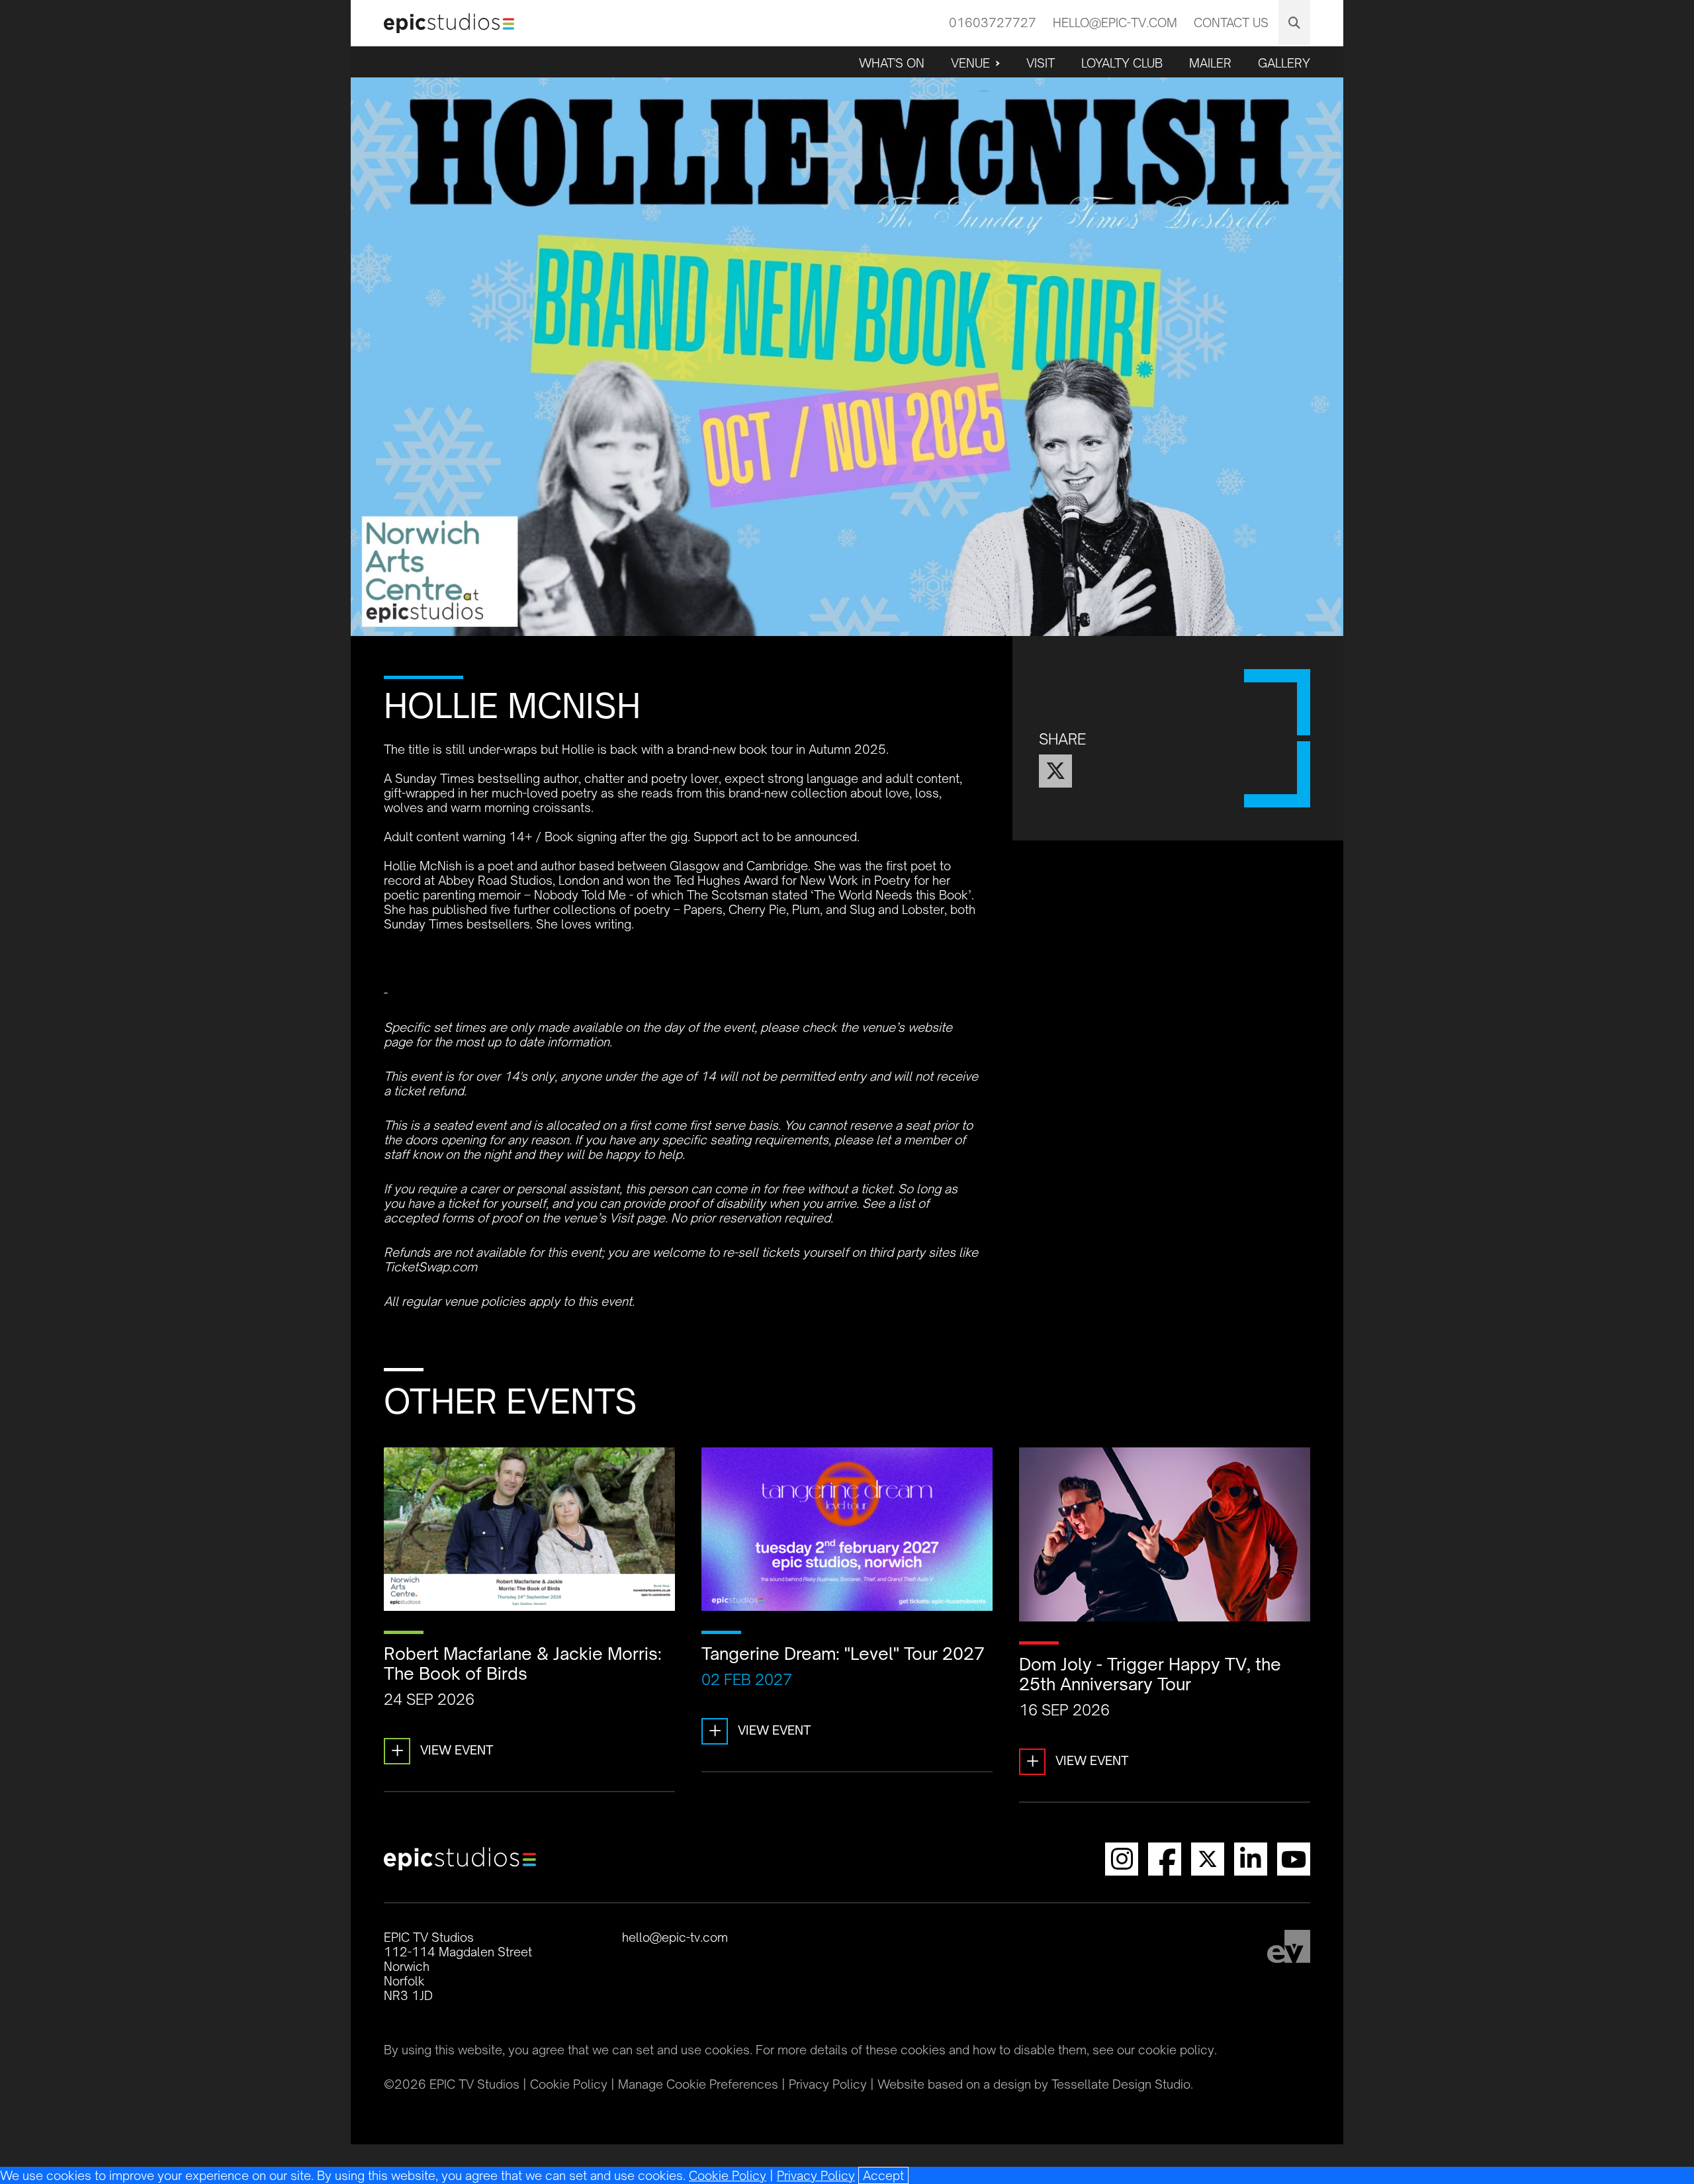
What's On (892, 63)
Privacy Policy (816, 2175)
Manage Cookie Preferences (698, 2084)
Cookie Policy (728, 2175)
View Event (442, 1750)
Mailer (1210, 63)
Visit (1041, 63)
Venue (970, 63)
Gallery (1284, 63)
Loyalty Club (1122, 63)
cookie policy (1176, 2050)
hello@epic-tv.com (1115, 23)
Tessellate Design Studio (1121, 2084)
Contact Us (1231, 23)
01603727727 (993, 23)
